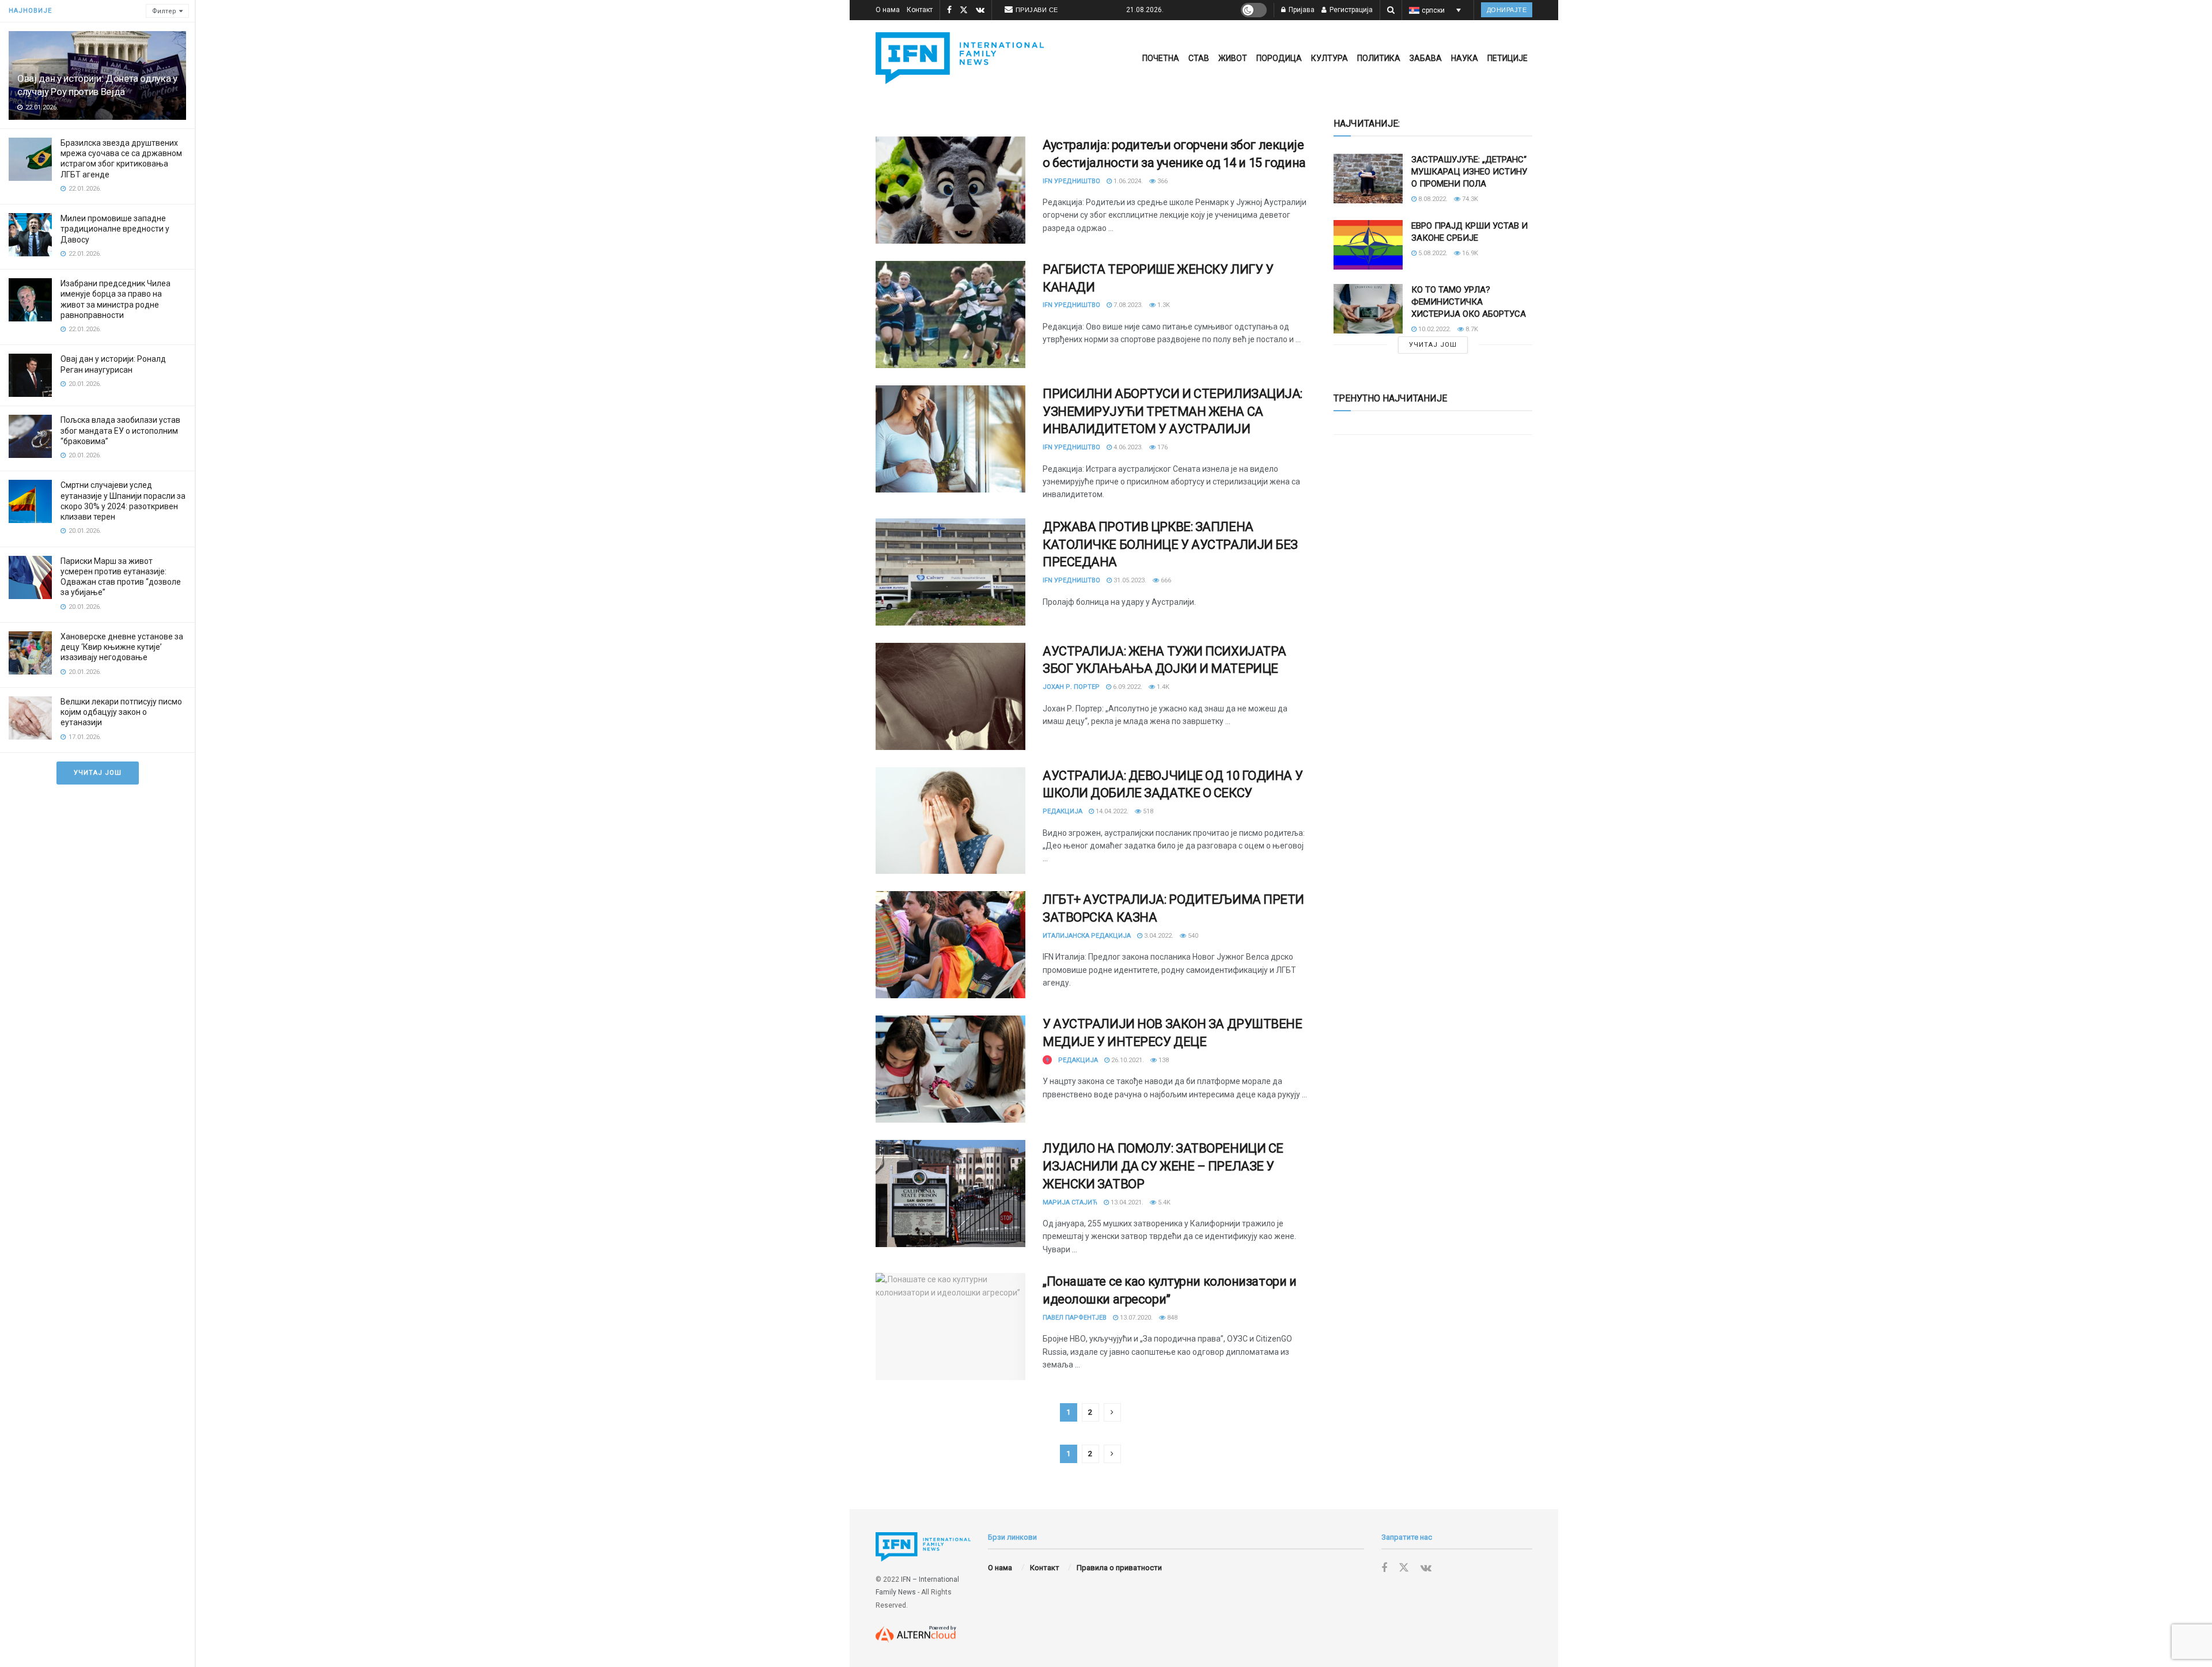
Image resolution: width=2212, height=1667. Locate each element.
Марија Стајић (1070, 1202)
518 (1147, 811)
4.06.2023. (1127, 447)
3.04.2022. (1158, 936)
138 (1163, 1060)
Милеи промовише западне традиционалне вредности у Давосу (115, 229)
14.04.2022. (1111, 811)
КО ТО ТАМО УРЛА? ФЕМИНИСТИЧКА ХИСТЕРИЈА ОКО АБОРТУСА (1469, 302)
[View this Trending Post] (1047, 1060)
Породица (1279, 58)
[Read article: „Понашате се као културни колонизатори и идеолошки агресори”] (950, 1327)
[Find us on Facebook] (949, 10)
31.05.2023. (1129, 580)
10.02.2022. (1434, 329)
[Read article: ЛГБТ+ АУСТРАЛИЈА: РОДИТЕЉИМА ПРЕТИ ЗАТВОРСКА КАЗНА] (950, 945)
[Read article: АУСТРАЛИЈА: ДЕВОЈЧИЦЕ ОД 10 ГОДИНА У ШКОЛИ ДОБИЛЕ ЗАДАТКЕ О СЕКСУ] (950, 821)
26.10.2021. (1127, 1060)
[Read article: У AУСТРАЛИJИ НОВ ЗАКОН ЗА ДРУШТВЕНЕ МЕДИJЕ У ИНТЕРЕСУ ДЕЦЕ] (950, 1069)
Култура (1330, 58)
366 (1162, 181)
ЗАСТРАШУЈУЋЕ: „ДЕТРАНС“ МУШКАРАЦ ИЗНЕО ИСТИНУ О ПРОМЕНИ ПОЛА (1469, 172)
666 (1165, 580)
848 (1171, 1318)
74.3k (1469, 199)
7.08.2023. (1127, 305)
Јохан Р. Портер (1071, 687)
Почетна (1161, 58)
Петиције (1508, 58)
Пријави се (1037, 10)
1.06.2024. (1127, 181)
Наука (1465, 58)
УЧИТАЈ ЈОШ (98, 773)
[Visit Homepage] (960, 58)
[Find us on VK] (980, 10)
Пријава (1301, 10)
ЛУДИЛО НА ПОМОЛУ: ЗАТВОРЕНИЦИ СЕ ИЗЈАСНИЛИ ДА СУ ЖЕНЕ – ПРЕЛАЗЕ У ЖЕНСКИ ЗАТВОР (1163, 1166)
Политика (1379, 58)
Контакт (920, 10)
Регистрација (1350, 10)
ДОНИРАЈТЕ (1507, 10)
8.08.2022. (1432, 199)
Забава (1426, 58)
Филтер (164, 11)
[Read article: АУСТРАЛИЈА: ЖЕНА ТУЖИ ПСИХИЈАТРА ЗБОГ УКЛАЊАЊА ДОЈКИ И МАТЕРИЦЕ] (950, 696)
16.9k (1469, 253)
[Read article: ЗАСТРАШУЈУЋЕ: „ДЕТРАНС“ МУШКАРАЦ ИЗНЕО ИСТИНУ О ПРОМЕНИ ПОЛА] (1368, 179)
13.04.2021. (1126, 1202)
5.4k (1163, 1202)
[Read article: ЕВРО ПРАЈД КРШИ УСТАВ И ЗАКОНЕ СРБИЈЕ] (1368, 245)
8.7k (1471, 329)
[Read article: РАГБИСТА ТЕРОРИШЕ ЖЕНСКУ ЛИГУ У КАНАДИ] (950, 315)
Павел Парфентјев (1075, 1318)
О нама (888, 10)
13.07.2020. (1135, 1318)
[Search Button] (1391, 10)
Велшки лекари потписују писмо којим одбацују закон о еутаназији (121, 712)
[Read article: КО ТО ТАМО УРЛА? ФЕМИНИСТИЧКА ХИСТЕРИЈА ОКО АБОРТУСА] (1368, 309)
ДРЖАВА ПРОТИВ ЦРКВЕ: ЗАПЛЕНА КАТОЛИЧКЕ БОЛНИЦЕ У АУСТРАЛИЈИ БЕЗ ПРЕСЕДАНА (1170, 545)
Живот (1233, 58)
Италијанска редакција (1087, 936)
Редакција (1063, 811)
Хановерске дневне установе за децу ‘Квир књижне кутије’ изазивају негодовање (122, 647)
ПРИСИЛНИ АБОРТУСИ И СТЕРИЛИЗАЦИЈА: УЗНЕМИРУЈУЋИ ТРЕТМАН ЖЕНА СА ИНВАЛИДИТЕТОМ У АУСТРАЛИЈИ (1173, 412)
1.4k (1162, 687)
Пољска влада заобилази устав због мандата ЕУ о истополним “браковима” (120, 430)
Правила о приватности (1119, 1568)
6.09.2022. (1127, 687)
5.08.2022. (1432, 253)
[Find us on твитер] (964, 10)
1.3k (1163, 305)
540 (1192, 936)
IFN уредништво (1071, 181)
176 (1162, 447)
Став (1199, 58)
